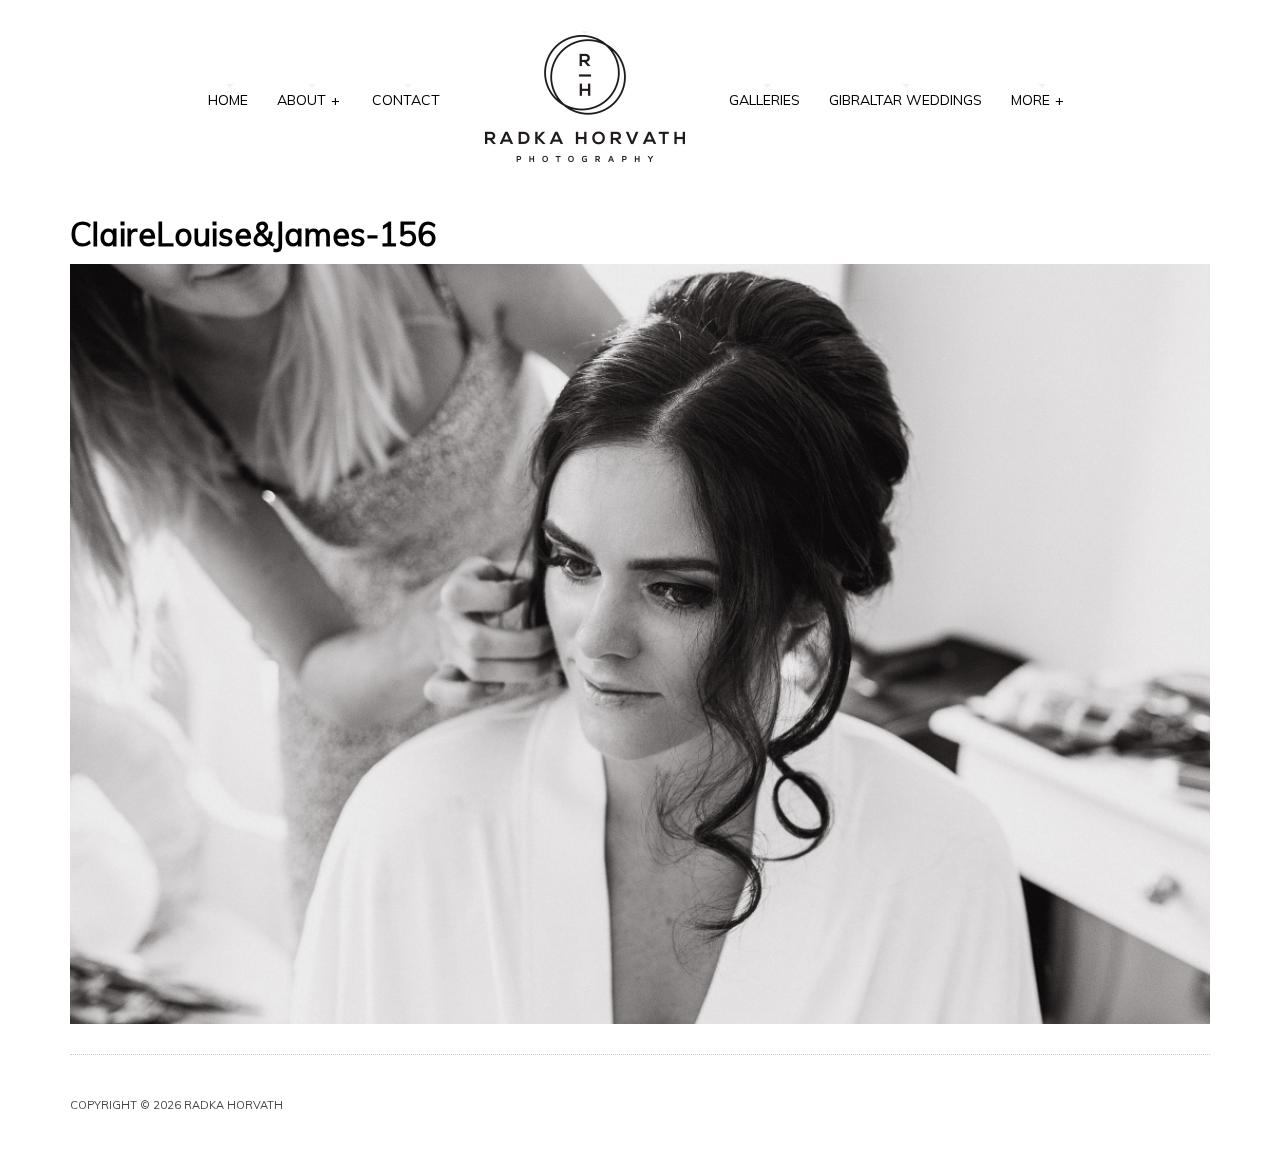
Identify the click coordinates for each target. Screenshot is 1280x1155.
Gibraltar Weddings (905, 100)
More (1037, 100)
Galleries (764, 100)
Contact (406, 100)
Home (228, 100)
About (308, 100)
